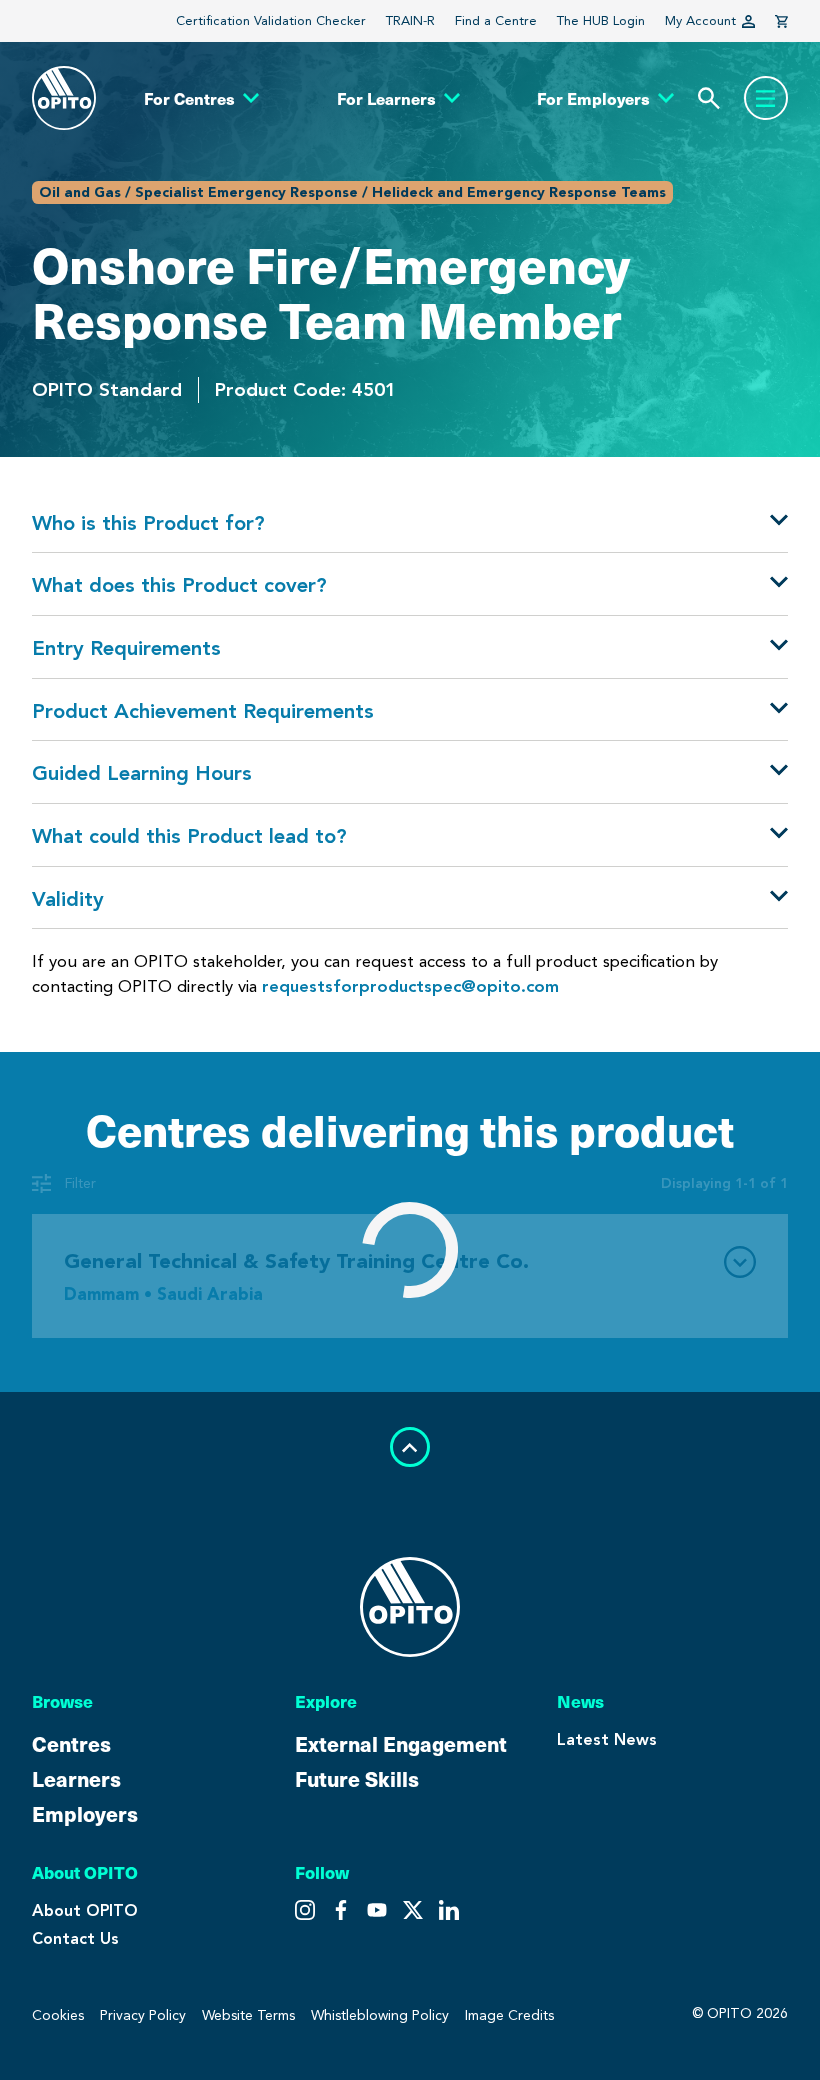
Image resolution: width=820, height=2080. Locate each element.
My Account (700, 20)
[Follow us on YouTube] (413, 1910)
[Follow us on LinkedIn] (449, 1910)
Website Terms (248, 2015)
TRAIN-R (410, 20)
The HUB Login (601, 20)
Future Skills (357, 1778)
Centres (71, 1743)
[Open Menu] (766, 98)
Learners (76, 1778)
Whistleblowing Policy (380, 2015)
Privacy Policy (143, 2015)
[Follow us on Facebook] (377, 1910)
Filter (80, 1183)
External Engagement (401, 1743)
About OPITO (85, 1910)
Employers (85, 1813)
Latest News (607, 1739)
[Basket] (781, 21)
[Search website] (709, 98)
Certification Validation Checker (271, 20)
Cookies (58, 2015)
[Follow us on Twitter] (341, 1910)
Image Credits (509, 2015)
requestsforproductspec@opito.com (410, 986)
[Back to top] (410, 1447)
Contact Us (75, 1938)
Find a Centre (496, 20)
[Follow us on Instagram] (305, 1910)
